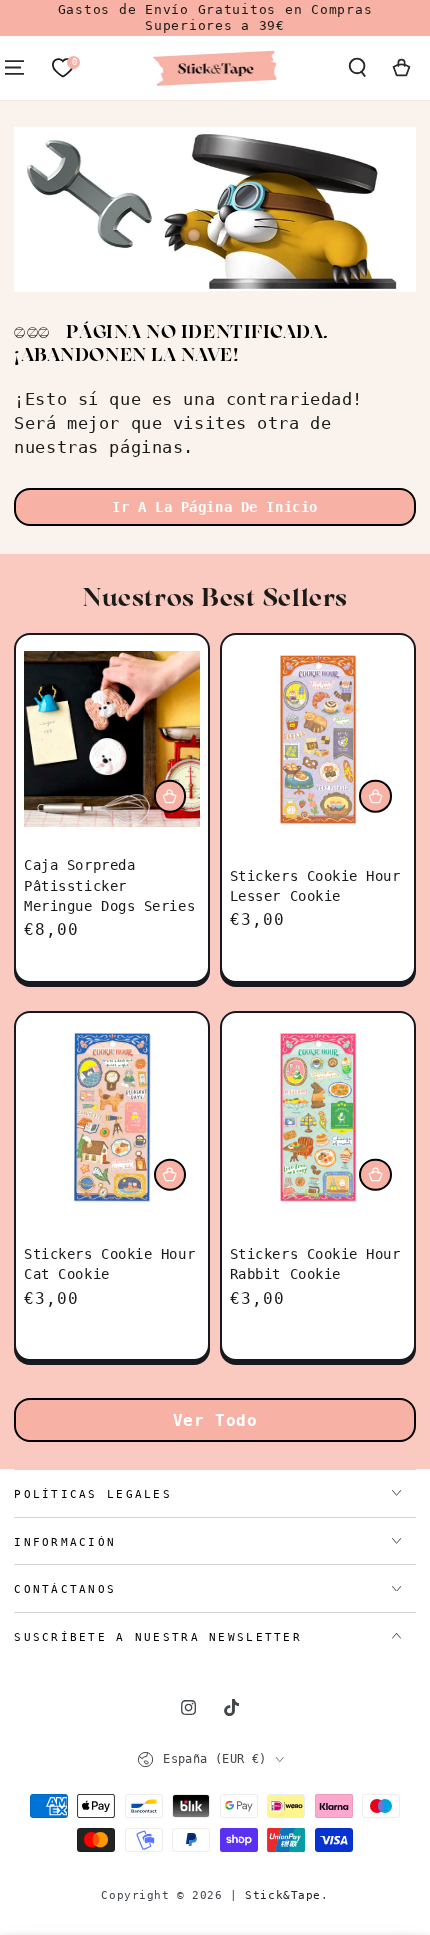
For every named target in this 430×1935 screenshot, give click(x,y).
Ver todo (215, 1420)
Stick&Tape (283, 1895)
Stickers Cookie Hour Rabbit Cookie (315, 1264)
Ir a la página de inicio (215, 507)
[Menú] (14, 68)
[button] (357, 68)
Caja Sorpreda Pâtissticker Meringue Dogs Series (109, 885)
